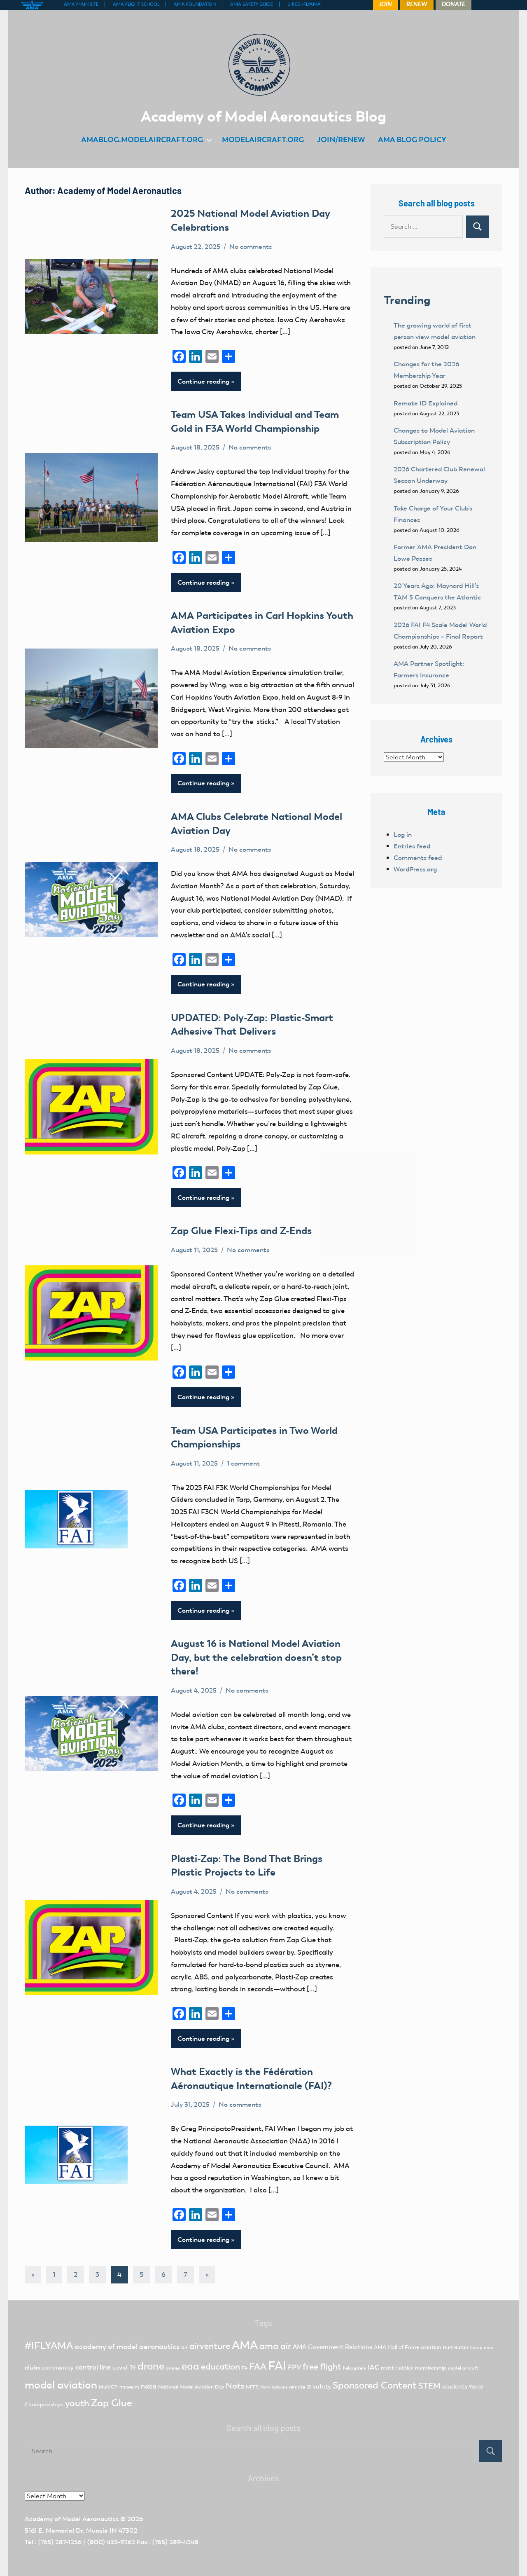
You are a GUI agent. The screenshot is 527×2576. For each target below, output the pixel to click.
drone (151, 2366)
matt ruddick (397, 2368)
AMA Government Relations (332, 2347)
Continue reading (203, 381)
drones (173, 2368)
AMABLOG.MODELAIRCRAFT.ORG (142, 139)
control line (93, 2367)
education (220, 2367)
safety (322, 2386)
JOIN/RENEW (341, 139)
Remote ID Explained (426, 403)
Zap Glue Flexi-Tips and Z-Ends (241, 1231)
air (184, 2347)
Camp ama (482, 2348)
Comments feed (418, 858)
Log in (403, 835)
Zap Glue (112, 2403)
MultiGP (108, 2387)
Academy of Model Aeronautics (72, 2519)
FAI (277, 2365)
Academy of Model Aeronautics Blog (263, 116)
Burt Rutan (456, 2347)
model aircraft (463, 2368)
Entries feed (412, 846)
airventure (210, 2346)
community (58, 2368)
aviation (431, 2347)
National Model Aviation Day (191, 2387)
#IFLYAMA (49, 2346)
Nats (235, 2386)
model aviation (61, 2385)
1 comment (243, 1463)
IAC (373, 2367)
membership (431, 2368)
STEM (429, 2386)
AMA (245, 2345)
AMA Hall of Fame (396, 2347)
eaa (190, 2366)
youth (77, 2403)
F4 (245, 2368)
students (455, 2386)
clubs (32, 2367)
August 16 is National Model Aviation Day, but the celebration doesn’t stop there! (256, 1657)
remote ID (300, 2387)
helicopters (354, 2368)
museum (129, 2387)
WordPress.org (415, 869)
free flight (322, 2367)
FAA (258, 2366)
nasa (149, 2386)
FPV (294, 2367)
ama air (275, 2346)
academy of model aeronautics (127, 2347)
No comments (251, 247)
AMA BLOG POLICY (412, 139)
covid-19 (124, 2368)
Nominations (274, 2387)
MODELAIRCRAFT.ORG (263, 139)
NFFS (252, 2387)
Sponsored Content (375, 2385)
